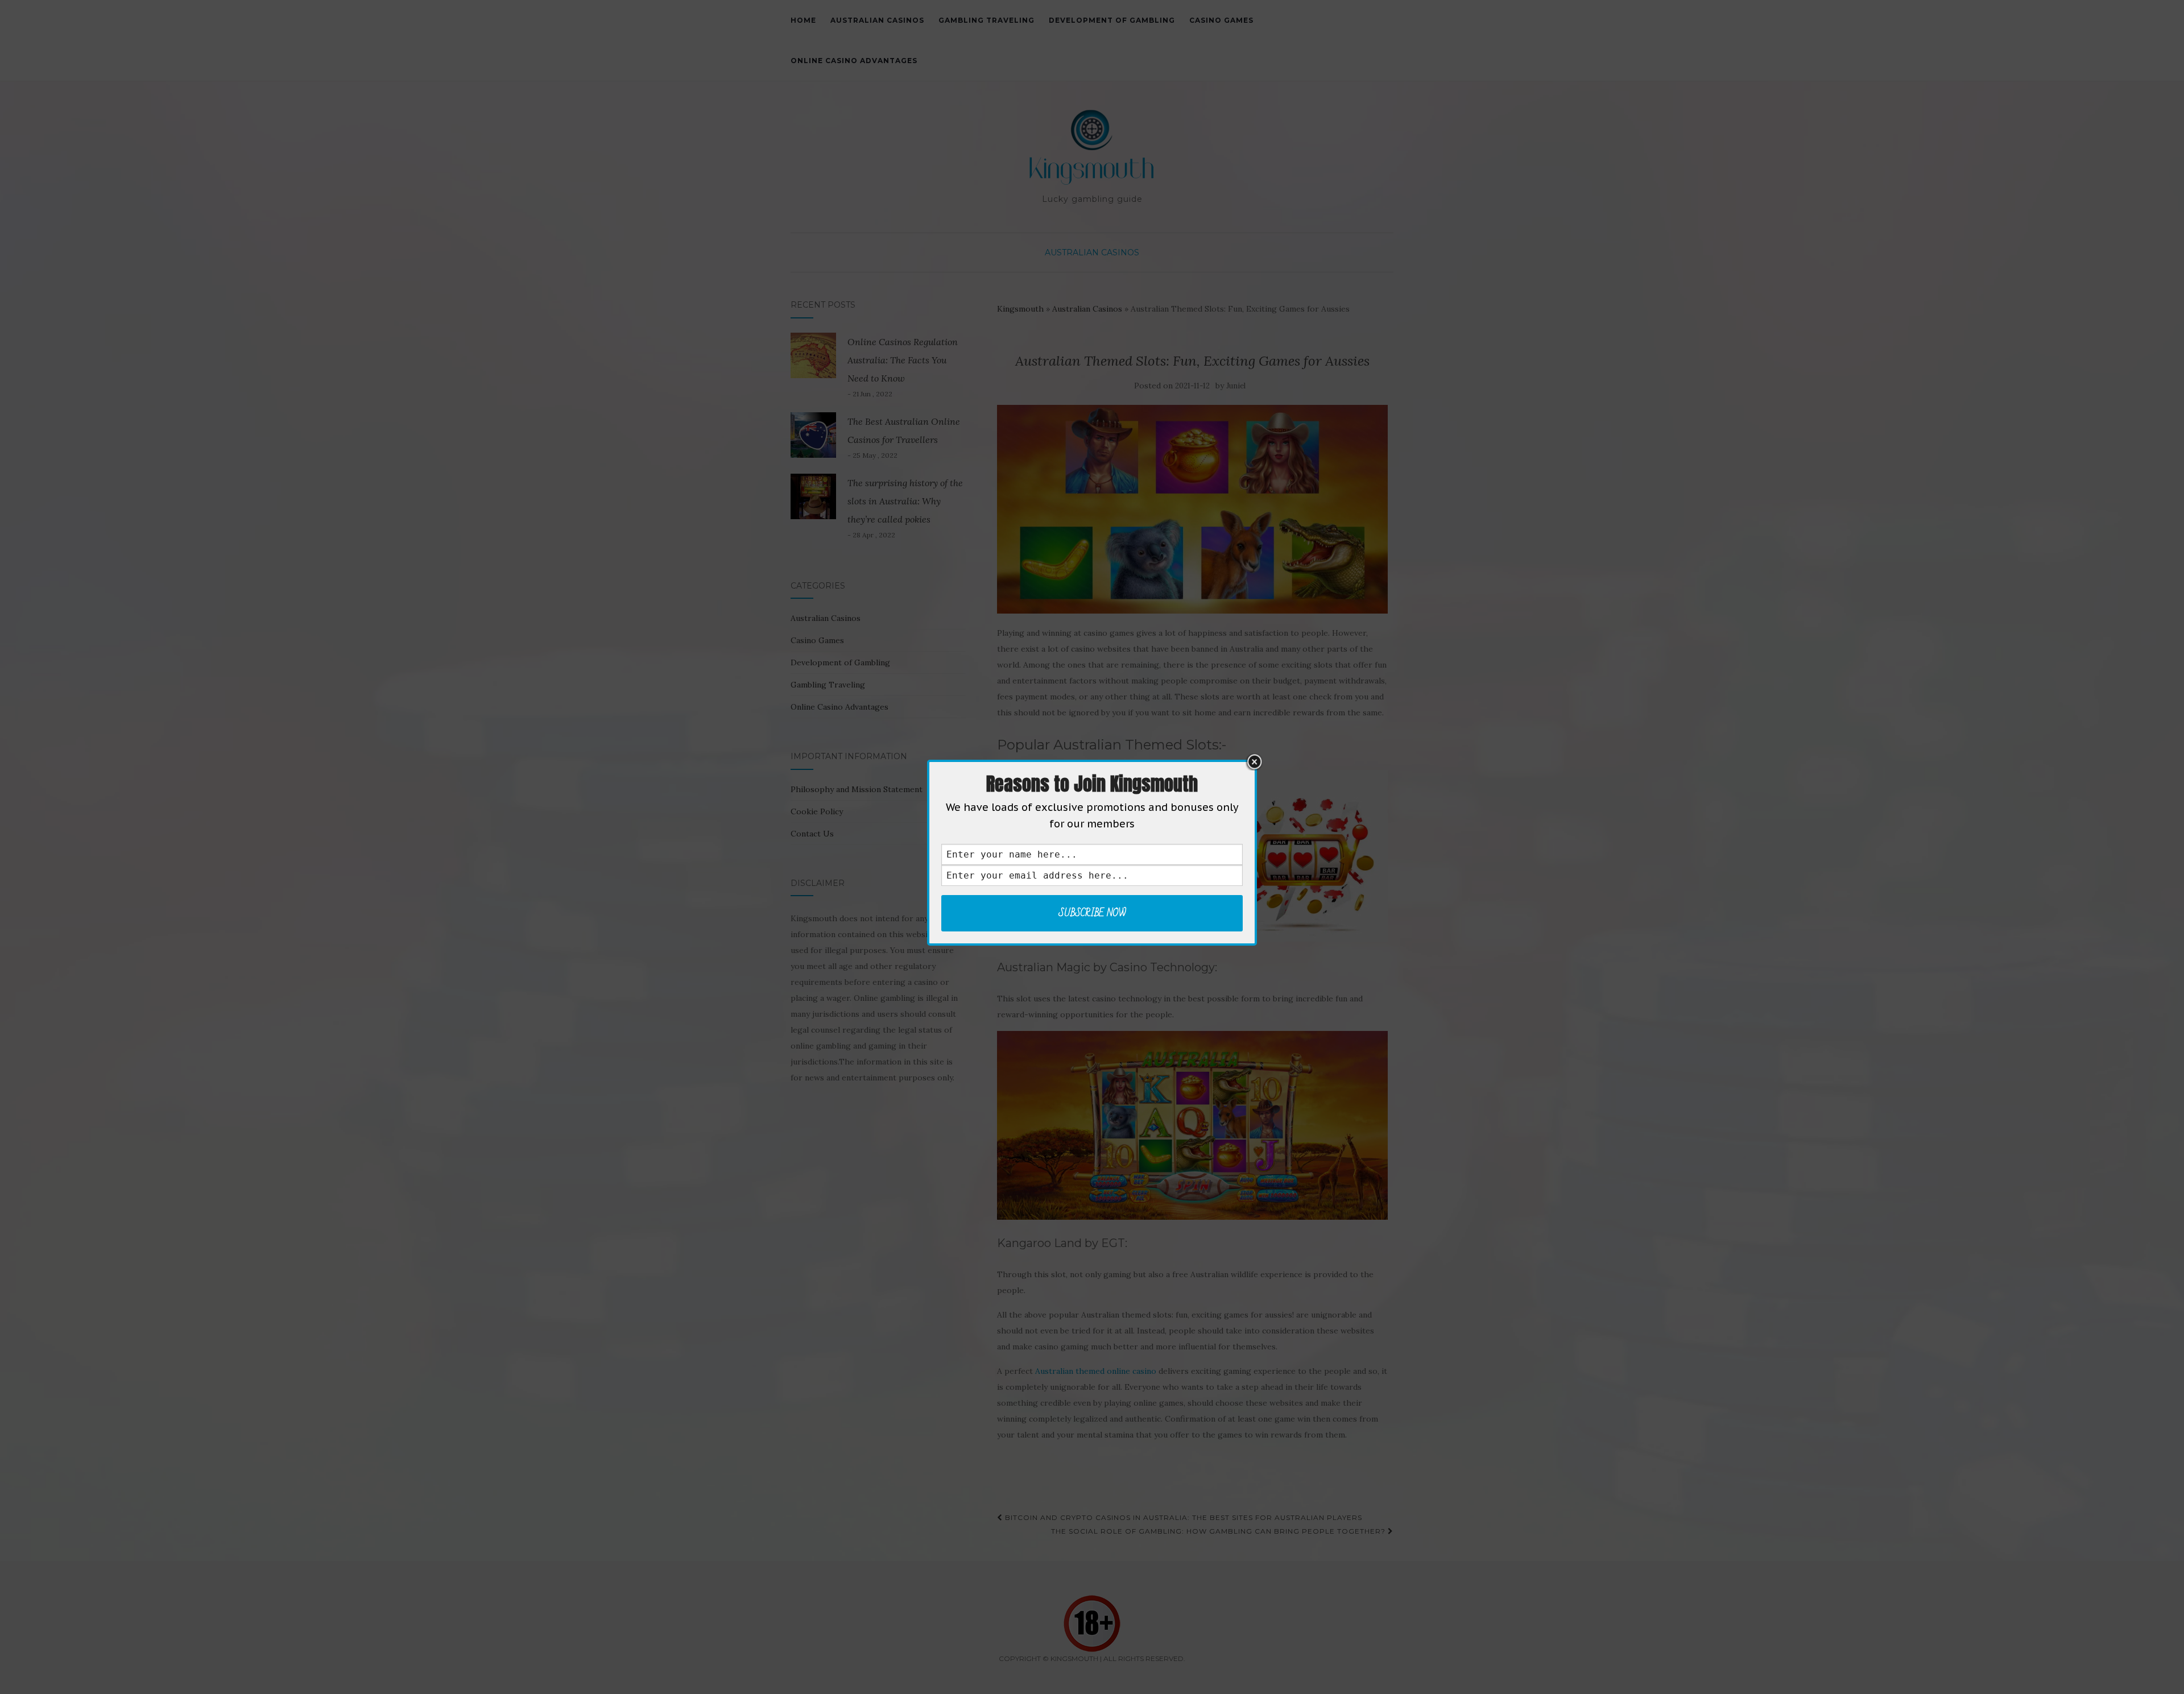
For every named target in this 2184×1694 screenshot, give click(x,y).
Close (1254, 762)
